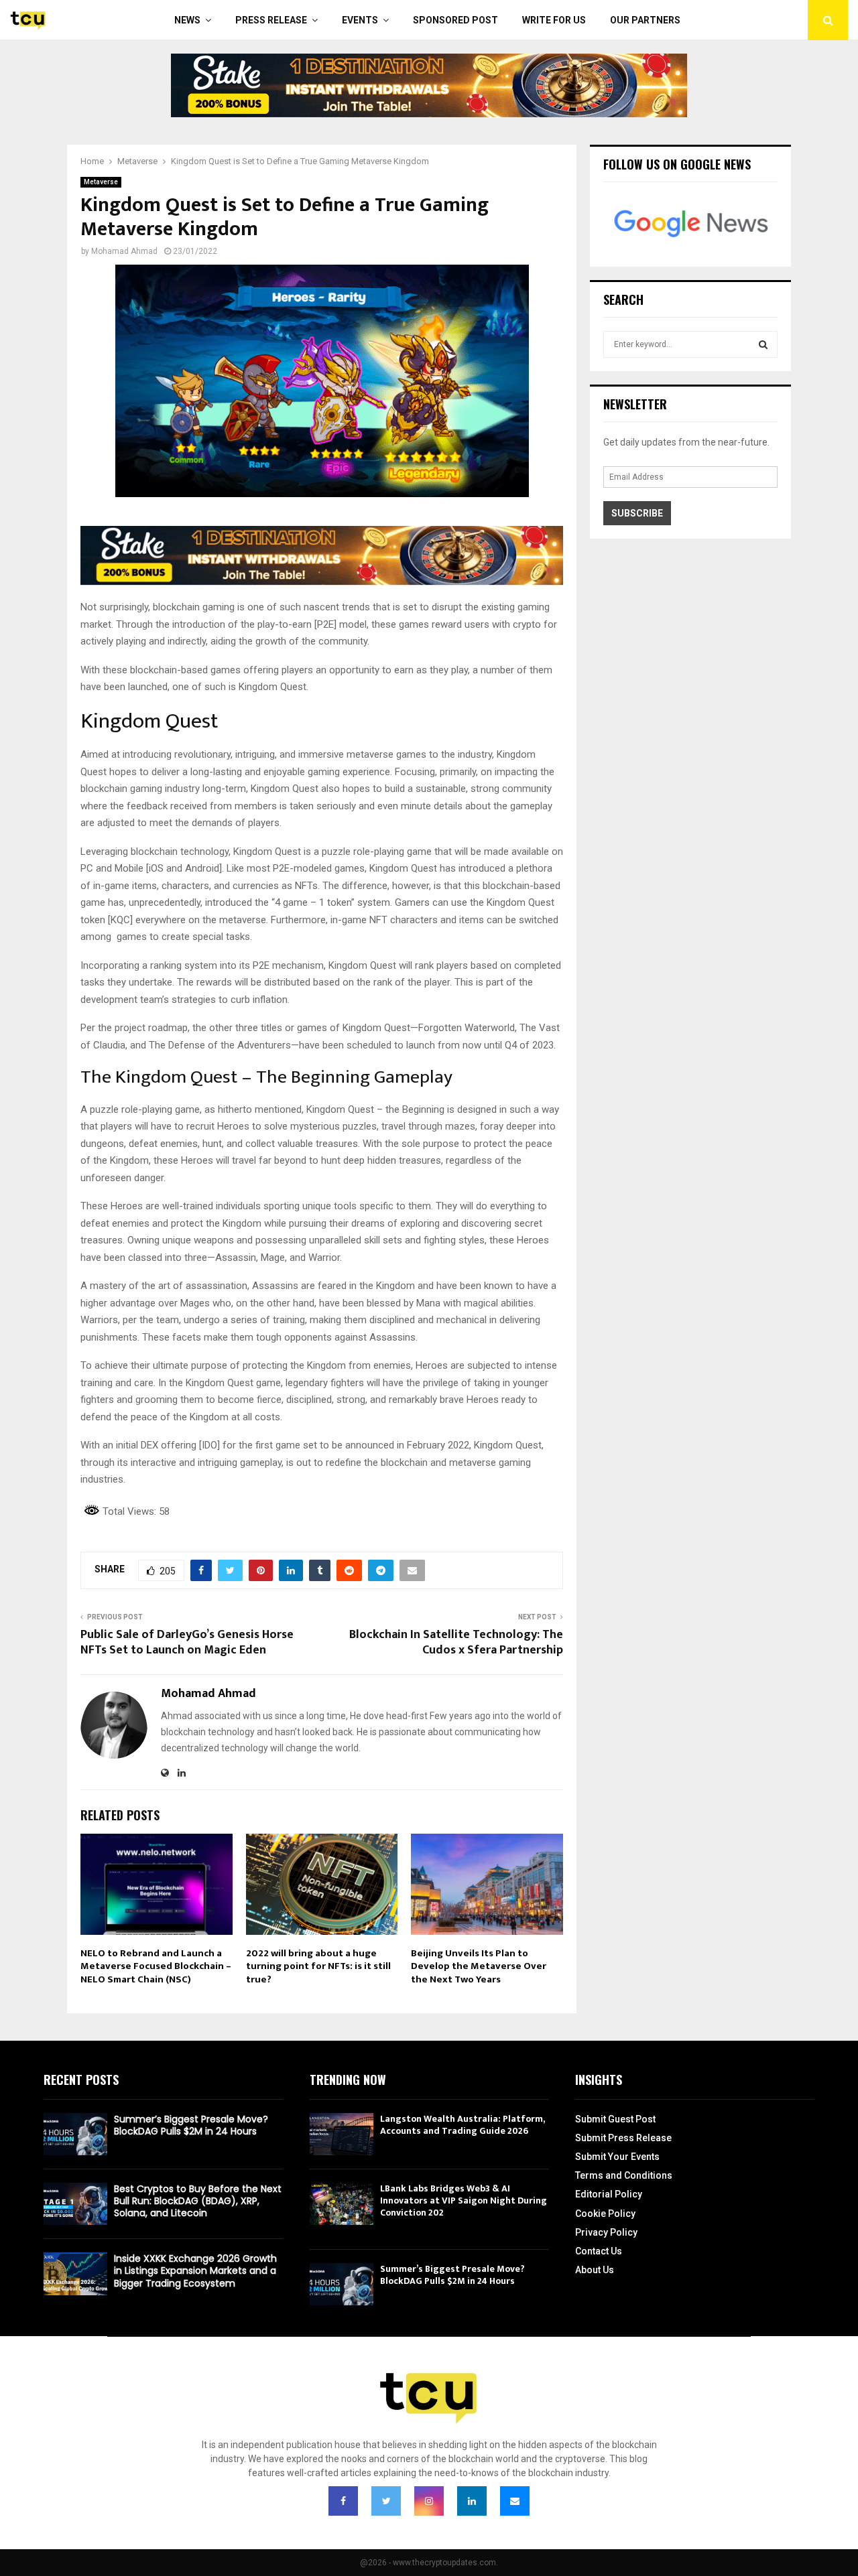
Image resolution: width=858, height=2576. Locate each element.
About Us (595, 2270)
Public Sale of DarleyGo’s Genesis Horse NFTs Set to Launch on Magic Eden (187, 1643)
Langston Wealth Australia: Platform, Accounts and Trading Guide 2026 (462, 2125)
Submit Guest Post (615, 2119)
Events (360, 20)
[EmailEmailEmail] (515, 2501)
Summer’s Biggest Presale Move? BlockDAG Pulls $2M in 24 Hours (191, 2125)
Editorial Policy (609, 2194)
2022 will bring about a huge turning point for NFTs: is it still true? (318, 1966)
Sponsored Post (455, 20)
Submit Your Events (617, 2157)
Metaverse (101, 182)
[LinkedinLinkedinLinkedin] (472, 2501)
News (187, 20)
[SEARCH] (763, 344)
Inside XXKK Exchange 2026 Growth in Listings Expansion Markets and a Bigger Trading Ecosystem (195, 2270)
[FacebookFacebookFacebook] (343, 2501)
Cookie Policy (605, 2214)
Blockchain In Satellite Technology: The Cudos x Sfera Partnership (456, 1643)
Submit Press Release (623, 2138)
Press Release (271, 20)
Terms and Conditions (624, 2175)
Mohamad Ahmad (124, 251)
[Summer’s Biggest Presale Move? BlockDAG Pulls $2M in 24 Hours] (75, 2134)
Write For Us (554, 20)
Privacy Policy (606, 2232)
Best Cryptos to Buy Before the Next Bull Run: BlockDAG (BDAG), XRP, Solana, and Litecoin (198, 2201)
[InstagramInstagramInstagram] (429, 2501)
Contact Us (599, 2251)
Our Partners (645, 20)
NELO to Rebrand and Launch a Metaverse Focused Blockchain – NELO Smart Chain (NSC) (156, 1966)
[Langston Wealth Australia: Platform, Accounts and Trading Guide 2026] (342, 2134)
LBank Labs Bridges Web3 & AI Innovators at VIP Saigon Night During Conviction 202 (464, 2200)
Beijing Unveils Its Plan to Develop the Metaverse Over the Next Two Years (479, 1966)
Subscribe (637, 513)
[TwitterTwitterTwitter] (386, 2501)
